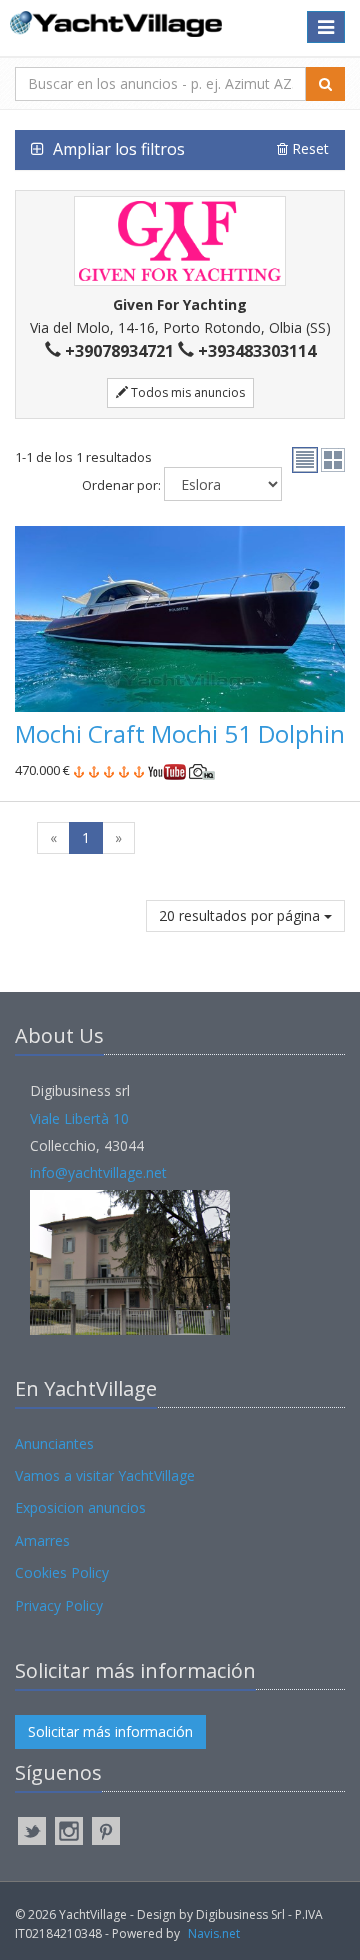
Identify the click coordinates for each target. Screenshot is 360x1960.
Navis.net (214, 1933)
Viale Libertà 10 (79, 1118)
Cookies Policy (62, 1572)
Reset (308, 148)
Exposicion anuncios (80, 1507)
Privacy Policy (59, 1605)
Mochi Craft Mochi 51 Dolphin (180, 733)
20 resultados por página (241, 915)
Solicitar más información (110, 1731)
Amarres (42, 1540)
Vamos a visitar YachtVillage (105, 1475)
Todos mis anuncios (186, 392)
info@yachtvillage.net (98, 1172)
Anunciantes (54, 1443)
